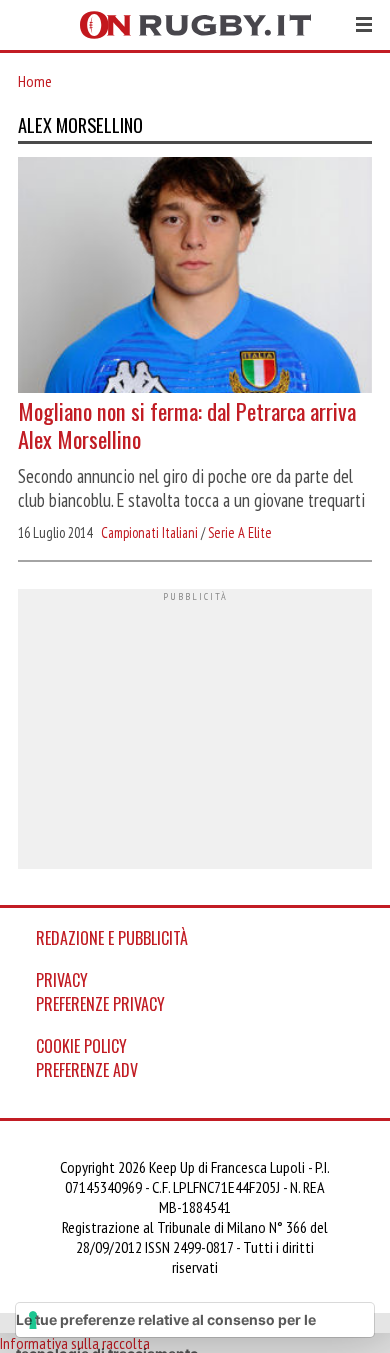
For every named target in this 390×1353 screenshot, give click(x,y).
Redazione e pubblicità (112, 938)
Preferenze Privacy (100, 1004)
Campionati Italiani (149, 532)
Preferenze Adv (87, 1070)
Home (35, 81)
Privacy (62, 980)
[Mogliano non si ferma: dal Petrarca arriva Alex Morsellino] (195, 277)
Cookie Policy (81, 1046)
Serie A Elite (240, 532)
